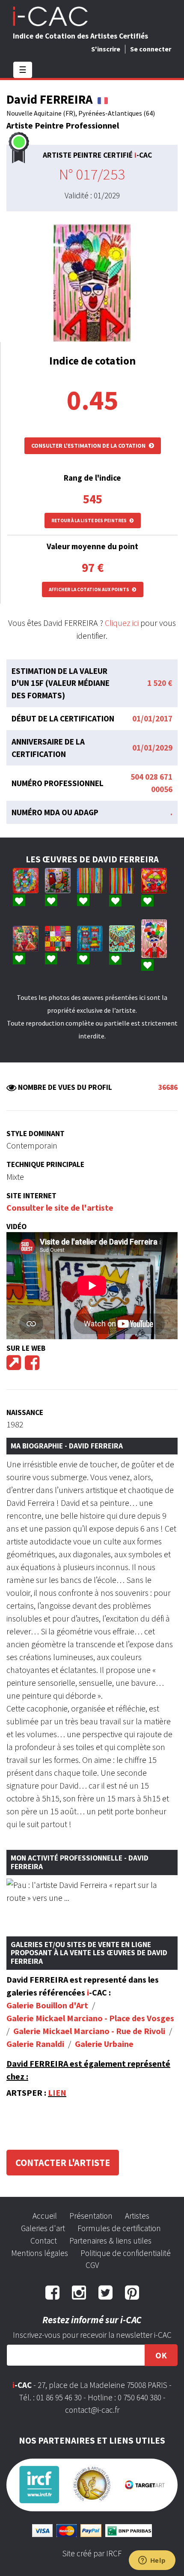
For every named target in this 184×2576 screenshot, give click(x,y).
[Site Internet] (14, 1366)
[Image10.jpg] (58, 939)
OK (161, 2355)
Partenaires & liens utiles (110, 2241)
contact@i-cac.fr (92, 2410)
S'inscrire (106, 49)
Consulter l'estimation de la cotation (89, 446)
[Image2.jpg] (58, 881)
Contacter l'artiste (63, 2163)
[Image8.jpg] (26, 939)
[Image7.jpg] (122, 938)
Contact (44, 2241)
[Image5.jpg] (122, 881)
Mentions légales (40, 2253)
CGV (92, 2265)
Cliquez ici (122, 623)
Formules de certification (119, 2228)
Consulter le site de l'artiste (60, 1207)
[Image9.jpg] (90, 881)
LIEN (57, 2093)
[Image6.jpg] (154, 881)
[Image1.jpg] (154, 939)
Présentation (91, 2216)
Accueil (45, 2216)
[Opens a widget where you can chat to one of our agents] (152, 2561)
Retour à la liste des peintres (89, 521)
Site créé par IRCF (92, 2553)
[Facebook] (32, 1366)
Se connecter (151, 49)
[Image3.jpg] (90, 938)
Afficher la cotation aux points (89, 589)
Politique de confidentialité (126, 2253)
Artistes (137, 2216)
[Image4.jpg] (26, 881)
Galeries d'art (43, 2228)
